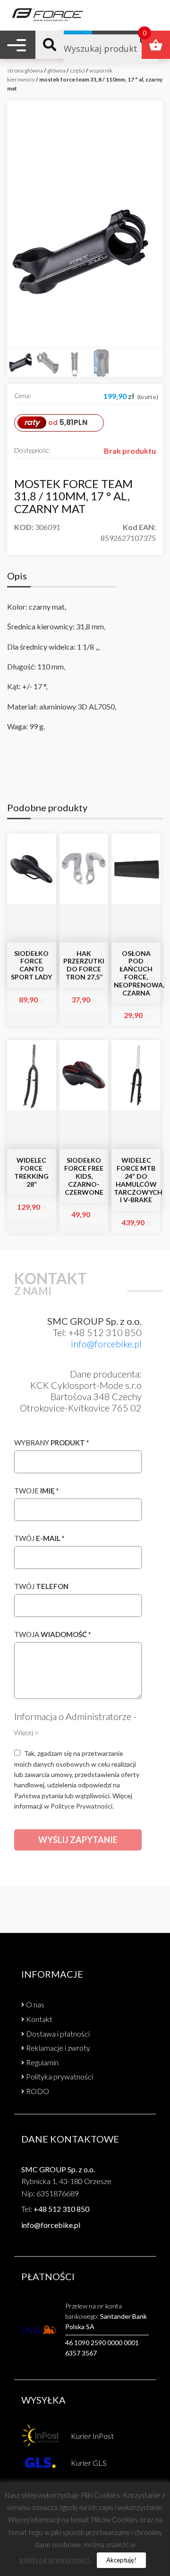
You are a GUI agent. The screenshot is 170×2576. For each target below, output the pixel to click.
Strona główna (25, 70)
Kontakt (39, 2019)
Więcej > (26, 1732)
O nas (35, 2004)
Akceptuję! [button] (121, 2560)
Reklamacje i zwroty (58, 2048)
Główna (56, 70)
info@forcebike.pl (106, 1344)
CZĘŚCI (77, 70)
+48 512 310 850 (61, 2209)
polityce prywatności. (55, 2560)
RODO (38, 2091)
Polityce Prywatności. (82, 1806)
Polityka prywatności (59, 2076)
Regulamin (42, 2062)
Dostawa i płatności (58, 2034)
